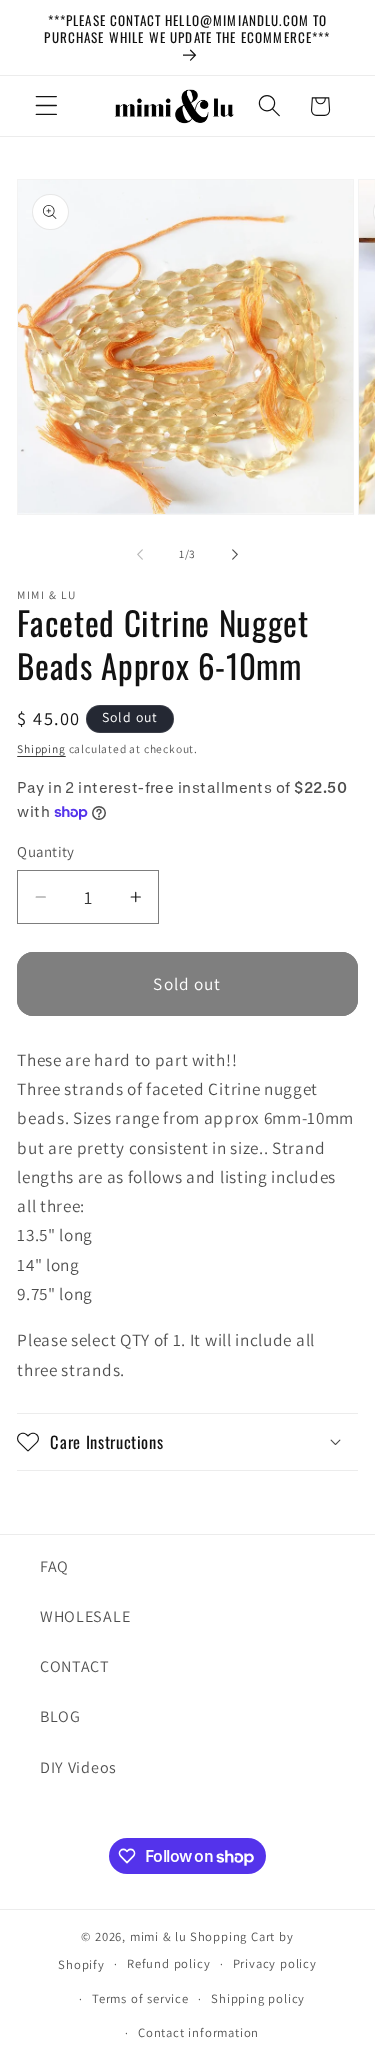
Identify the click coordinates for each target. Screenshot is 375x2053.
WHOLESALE (85, 1616)
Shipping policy (258, 1998)
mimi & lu (158, 1936)
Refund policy (168, 1963)
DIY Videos (78, 1767)
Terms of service (140, 1998)
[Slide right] (235, 555)
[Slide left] (140, 555)
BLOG (60, 1716)
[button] (46, 106)
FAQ (54, 1566)
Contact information (198, 2032)
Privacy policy (275, 1963)
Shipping (41, 748)
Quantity (46, 851)
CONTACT (75, 1666)
